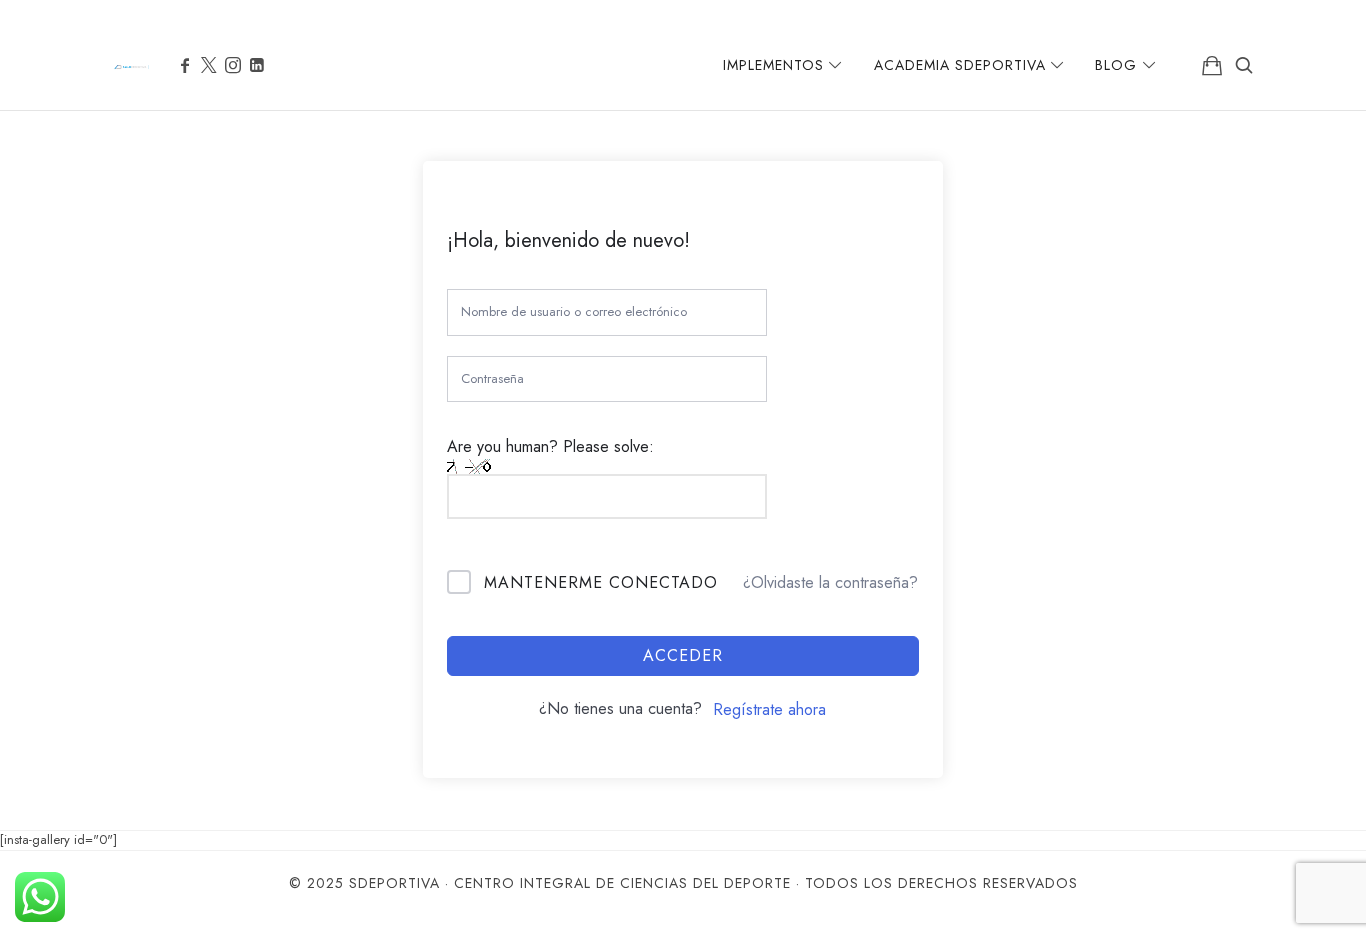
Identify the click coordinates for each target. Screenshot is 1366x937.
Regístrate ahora (769, 709)
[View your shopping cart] (1212, 65)
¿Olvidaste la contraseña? (830, 582)
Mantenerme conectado (601, 582)
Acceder (683, 655)
